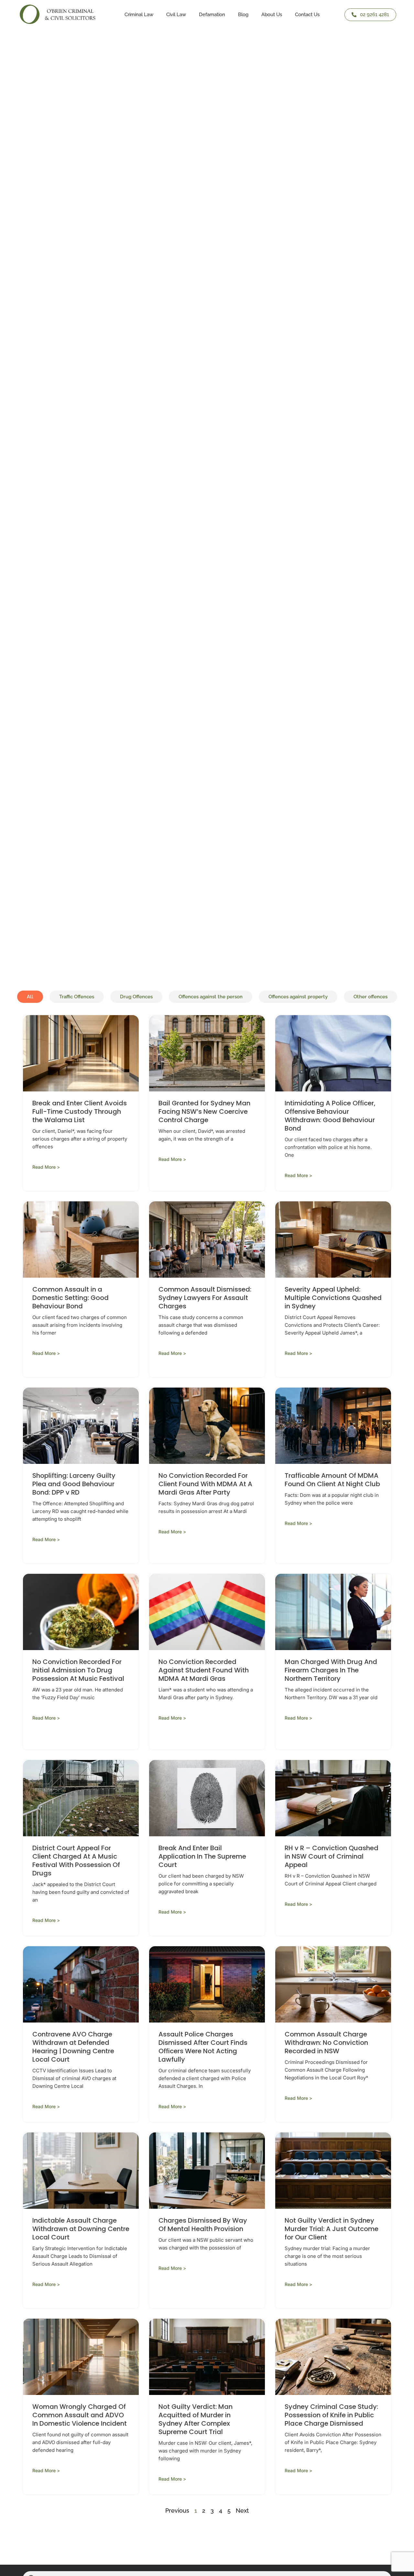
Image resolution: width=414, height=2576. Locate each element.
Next (242, 2511)
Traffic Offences (77, 997)
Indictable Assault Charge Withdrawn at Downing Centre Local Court (81, 2229)
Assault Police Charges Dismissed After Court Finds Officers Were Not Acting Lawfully (203, 2047)
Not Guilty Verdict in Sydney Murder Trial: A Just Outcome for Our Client (332, 2229)
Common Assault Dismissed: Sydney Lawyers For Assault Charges (205, 1298)
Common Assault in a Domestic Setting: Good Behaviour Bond (71, 1298)
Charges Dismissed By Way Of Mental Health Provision (203, 2225)
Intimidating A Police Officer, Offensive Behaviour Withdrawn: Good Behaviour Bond (330, 1116)
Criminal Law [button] (139, 15)
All (30, 997)
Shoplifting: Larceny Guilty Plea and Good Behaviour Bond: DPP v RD (74, 1484)
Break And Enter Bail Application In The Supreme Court (202, 1856)
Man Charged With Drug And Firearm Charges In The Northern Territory (331, 1670)
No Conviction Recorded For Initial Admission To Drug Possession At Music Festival (78, 1670)
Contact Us (307, 15)
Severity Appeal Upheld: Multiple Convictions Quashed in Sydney (333, 1298)
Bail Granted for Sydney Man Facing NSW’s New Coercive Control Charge (204, 1111)
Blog (243, 15)
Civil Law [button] (176, 15)
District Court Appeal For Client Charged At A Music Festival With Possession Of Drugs (76, 1861)
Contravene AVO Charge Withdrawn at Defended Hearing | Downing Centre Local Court (73, 2047)
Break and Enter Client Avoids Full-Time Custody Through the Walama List (80, 1111)
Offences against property (298, 997)
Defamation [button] (212, 15)
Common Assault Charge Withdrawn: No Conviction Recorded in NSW (326, 2043)
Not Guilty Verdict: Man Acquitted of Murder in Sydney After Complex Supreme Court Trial (196, 2419)
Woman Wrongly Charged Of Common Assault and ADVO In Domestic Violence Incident (80, 2415)
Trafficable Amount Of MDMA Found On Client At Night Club (333, 1480)
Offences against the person (211, 997)
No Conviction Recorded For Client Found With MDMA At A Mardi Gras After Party (205, 1484)
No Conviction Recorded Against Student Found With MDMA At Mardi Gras (204, 1670)
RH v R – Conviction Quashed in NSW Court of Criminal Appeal (332, 1856)
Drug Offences (136, 997)
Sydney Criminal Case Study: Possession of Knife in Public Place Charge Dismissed (331, 2415)
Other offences (370, 997)
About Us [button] (272, 15)
